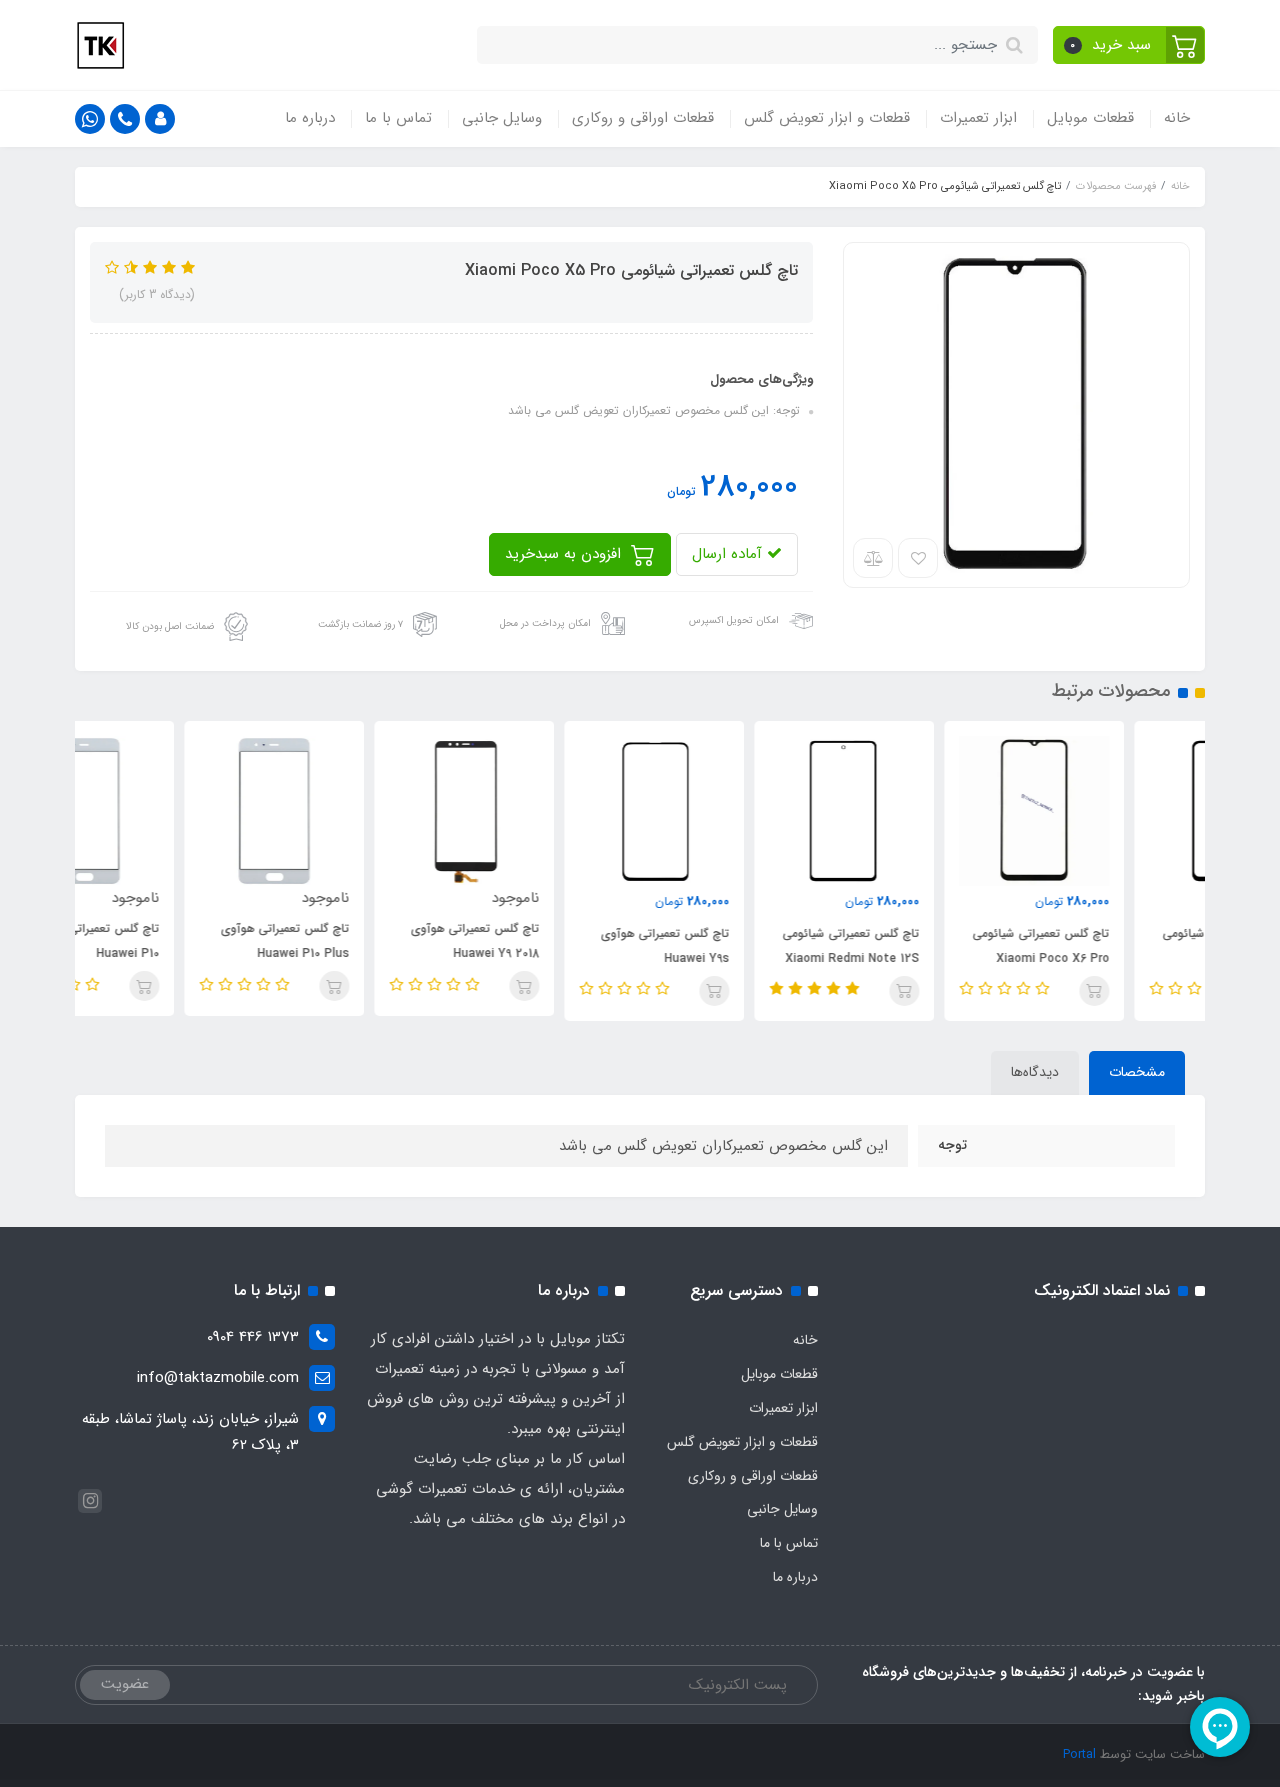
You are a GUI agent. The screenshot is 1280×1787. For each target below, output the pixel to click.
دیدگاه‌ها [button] (1035, 1072)
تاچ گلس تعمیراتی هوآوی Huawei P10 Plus (365, 941)
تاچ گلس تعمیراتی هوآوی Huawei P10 (175, 941)
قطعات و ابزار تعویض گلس (827, 118)
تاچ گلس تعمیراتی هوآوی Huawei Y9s (745, 946)
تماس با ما (398, 118)
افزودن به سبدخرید (565, 554)
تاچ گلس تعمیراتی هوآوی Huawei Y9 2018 (555, 941)
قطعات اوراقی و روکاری (643, 118)
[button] (1129, 45)
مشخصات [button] (1137, 1072)
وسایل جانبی (502, 118)
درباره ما (310, 118)
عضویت (125, 1684)
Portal (1079, 1754)
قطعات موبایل (1090, 118)
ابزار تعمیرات (978, 118)
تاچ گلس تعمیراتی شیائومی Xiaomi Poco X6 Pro (1121, 946)
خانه (1177, 118)
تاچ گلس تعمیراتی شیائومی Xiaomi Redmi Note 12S (931, 946)
